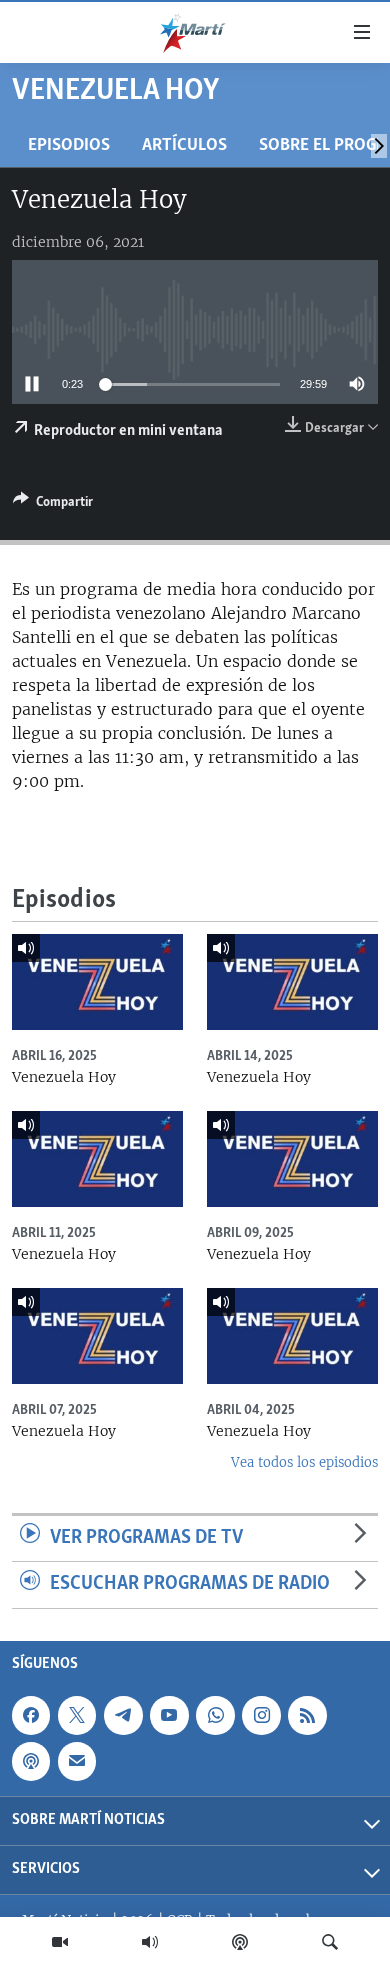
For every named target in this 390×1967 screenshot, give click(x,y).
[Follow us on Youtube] (169, 1715)
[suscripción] (77, 1761)
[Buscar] (330, 1942)
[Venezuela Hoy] (97, 982)
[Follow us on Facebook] (31, 1715)
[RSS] (307, 1715)
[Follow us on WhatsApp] (215, 1715)
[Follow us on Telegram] (123, 1715)
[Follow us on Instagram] (261, 1715)
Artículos (184, 145)
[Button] (53, 505)
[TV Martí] (60, 1942)
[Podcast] (240, 1942)
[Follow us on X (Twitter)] (77, 1715)
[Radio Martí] (150, 1942)
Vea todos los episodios (304, 1462)
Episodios (69, 145)
